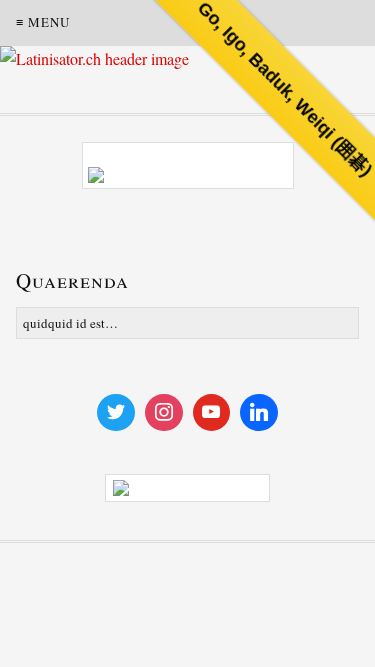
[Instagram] (164, 413)
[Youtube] (212, 413)
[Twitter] (116, 413)
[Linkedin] (259, 413)
